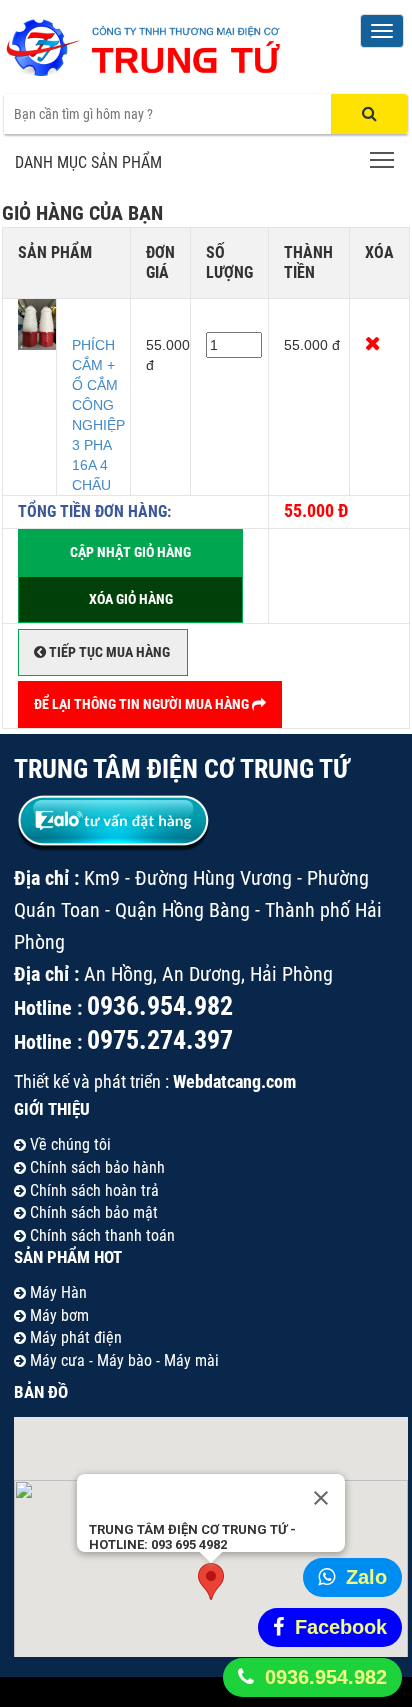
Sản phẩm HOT (68, 1257)
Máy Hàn (56, 1292)
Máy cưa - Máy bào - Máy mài (122, 1360)
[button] (211, 1581)
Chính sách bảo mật (92, 1212)
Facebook (341, 1627)
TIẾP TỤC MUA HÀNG (108, 652)
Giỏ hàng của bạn (82, 213)
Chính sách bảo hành (95, 1167)
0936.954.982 (326, 1677)
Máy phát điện (74, 1337)
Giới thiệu (52, 1109)
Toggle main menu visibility (382, 159)
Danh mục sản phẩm (88, 162)
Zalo (366, 1577)
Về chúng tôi (68, 1144)
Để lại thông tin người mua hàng (143, 704)
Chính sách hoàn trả (92, 1190)
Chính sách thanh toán (100, 1235)
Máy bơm (57, 1315)
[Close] (321, 1498)
